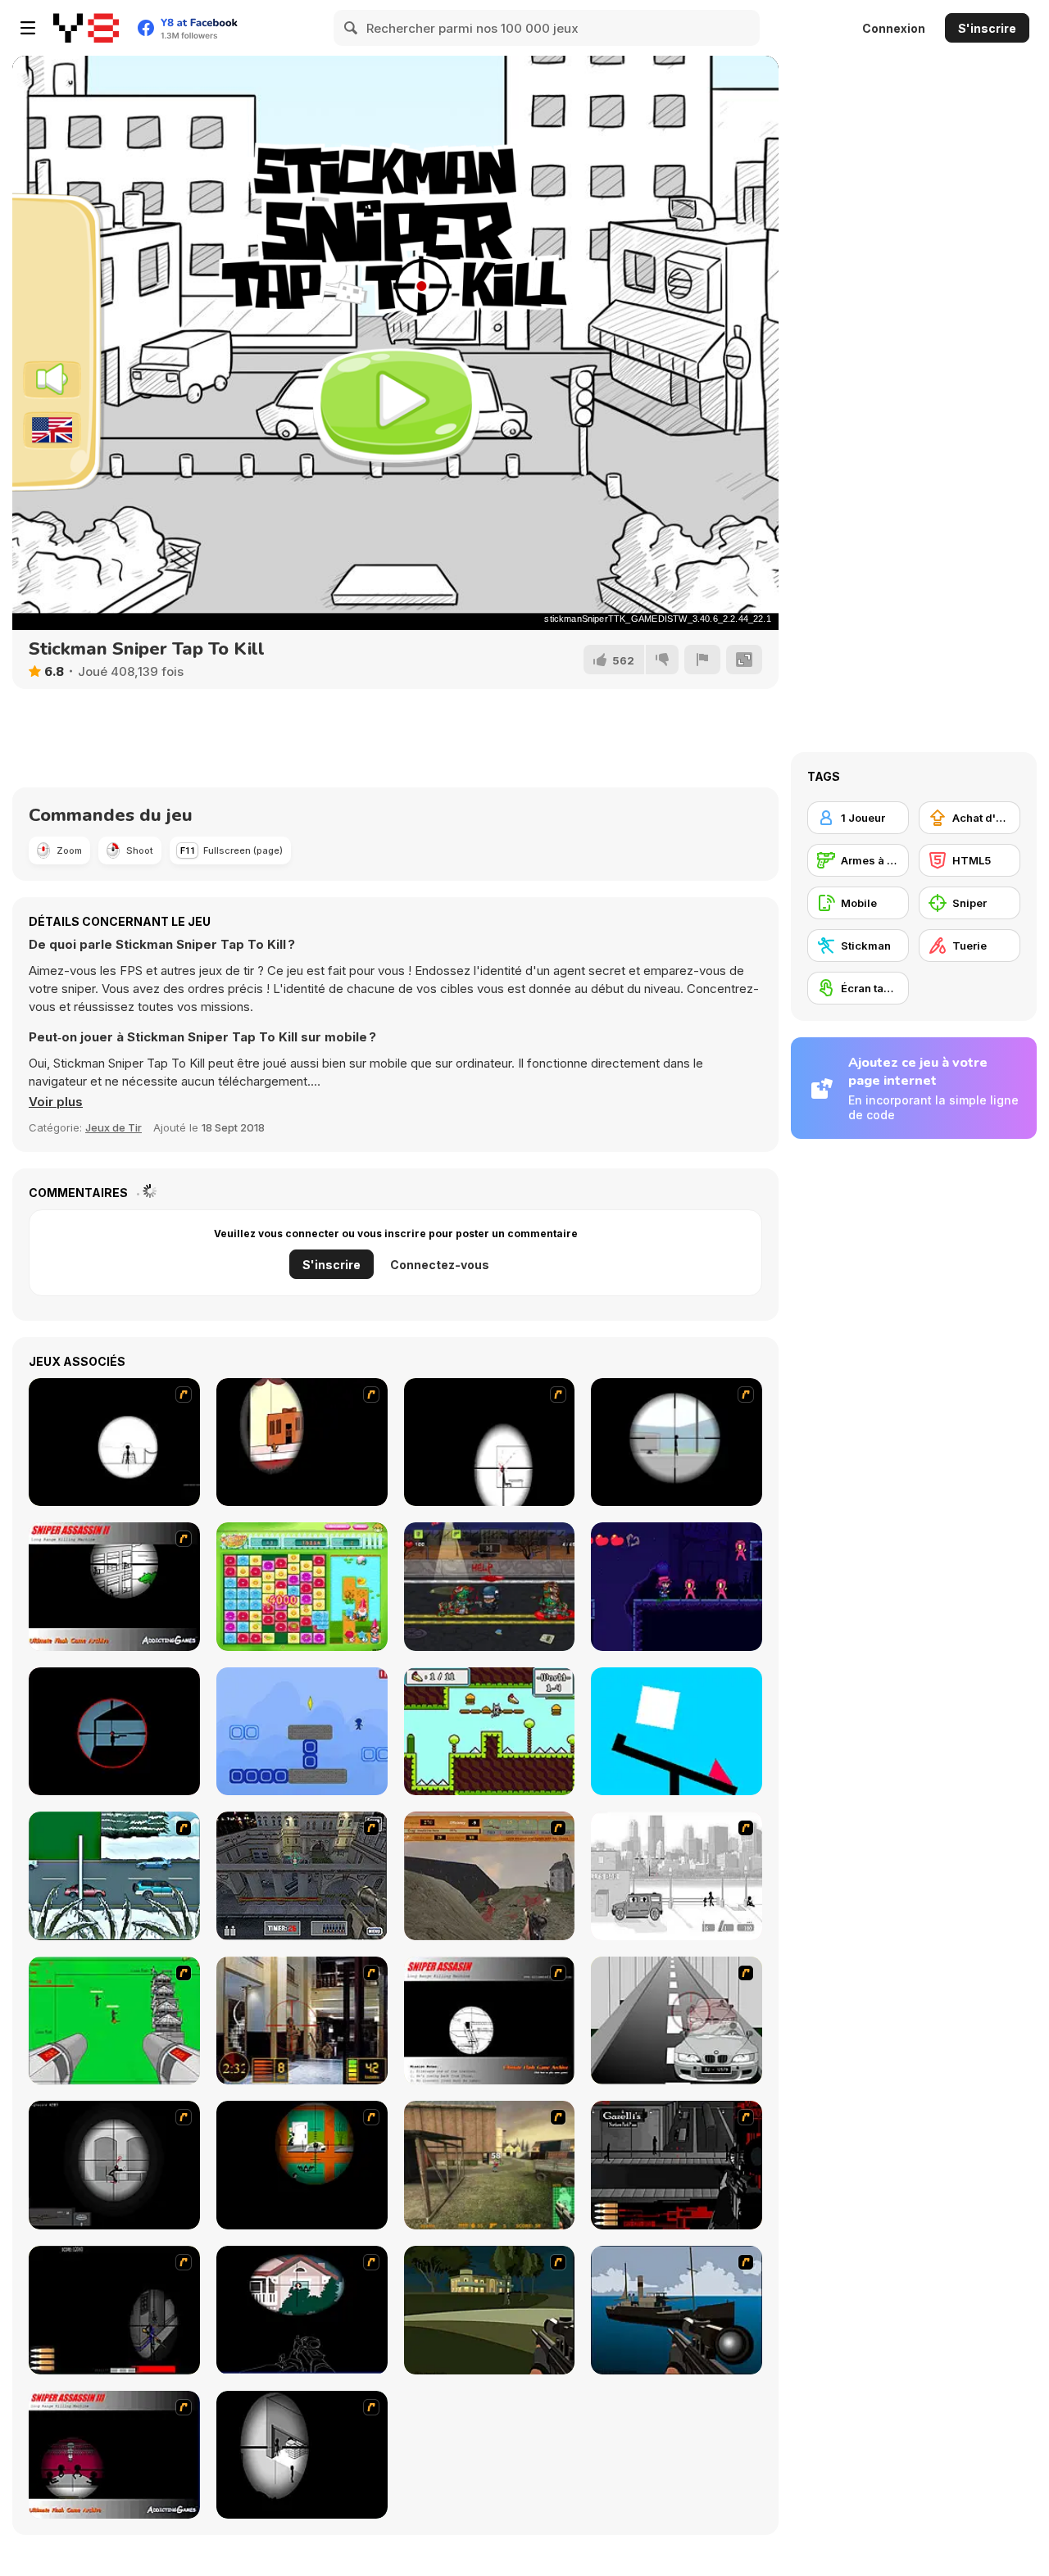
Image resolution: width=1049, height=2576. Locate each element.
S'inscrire (987, 28)
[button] (56, 1102)
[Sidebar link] (28, 28)
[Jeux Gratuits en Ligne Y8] (86, 28)
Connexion (894, 28)
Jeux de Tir (114, 1127)
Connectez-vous (440, 1265)
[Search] (352, 28)
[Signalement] (702, 660)
